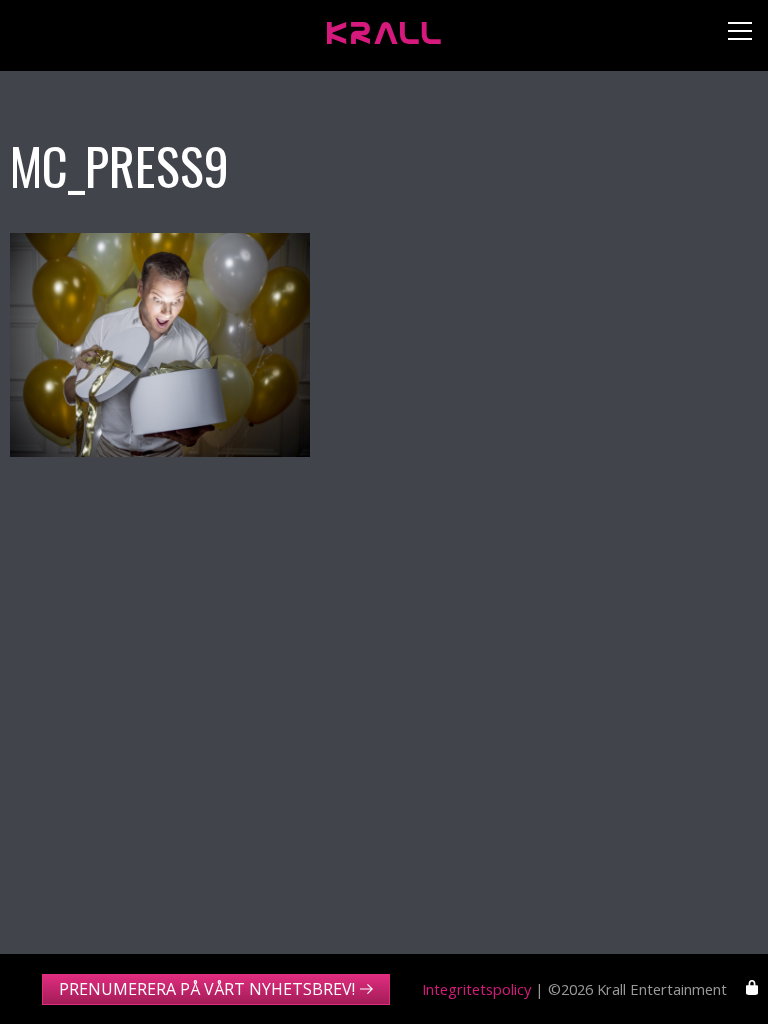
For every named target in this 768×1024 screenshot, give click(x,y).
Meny (732, 35)
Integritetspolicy (476, 989)
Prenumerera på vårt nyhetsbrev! (207, 989)
